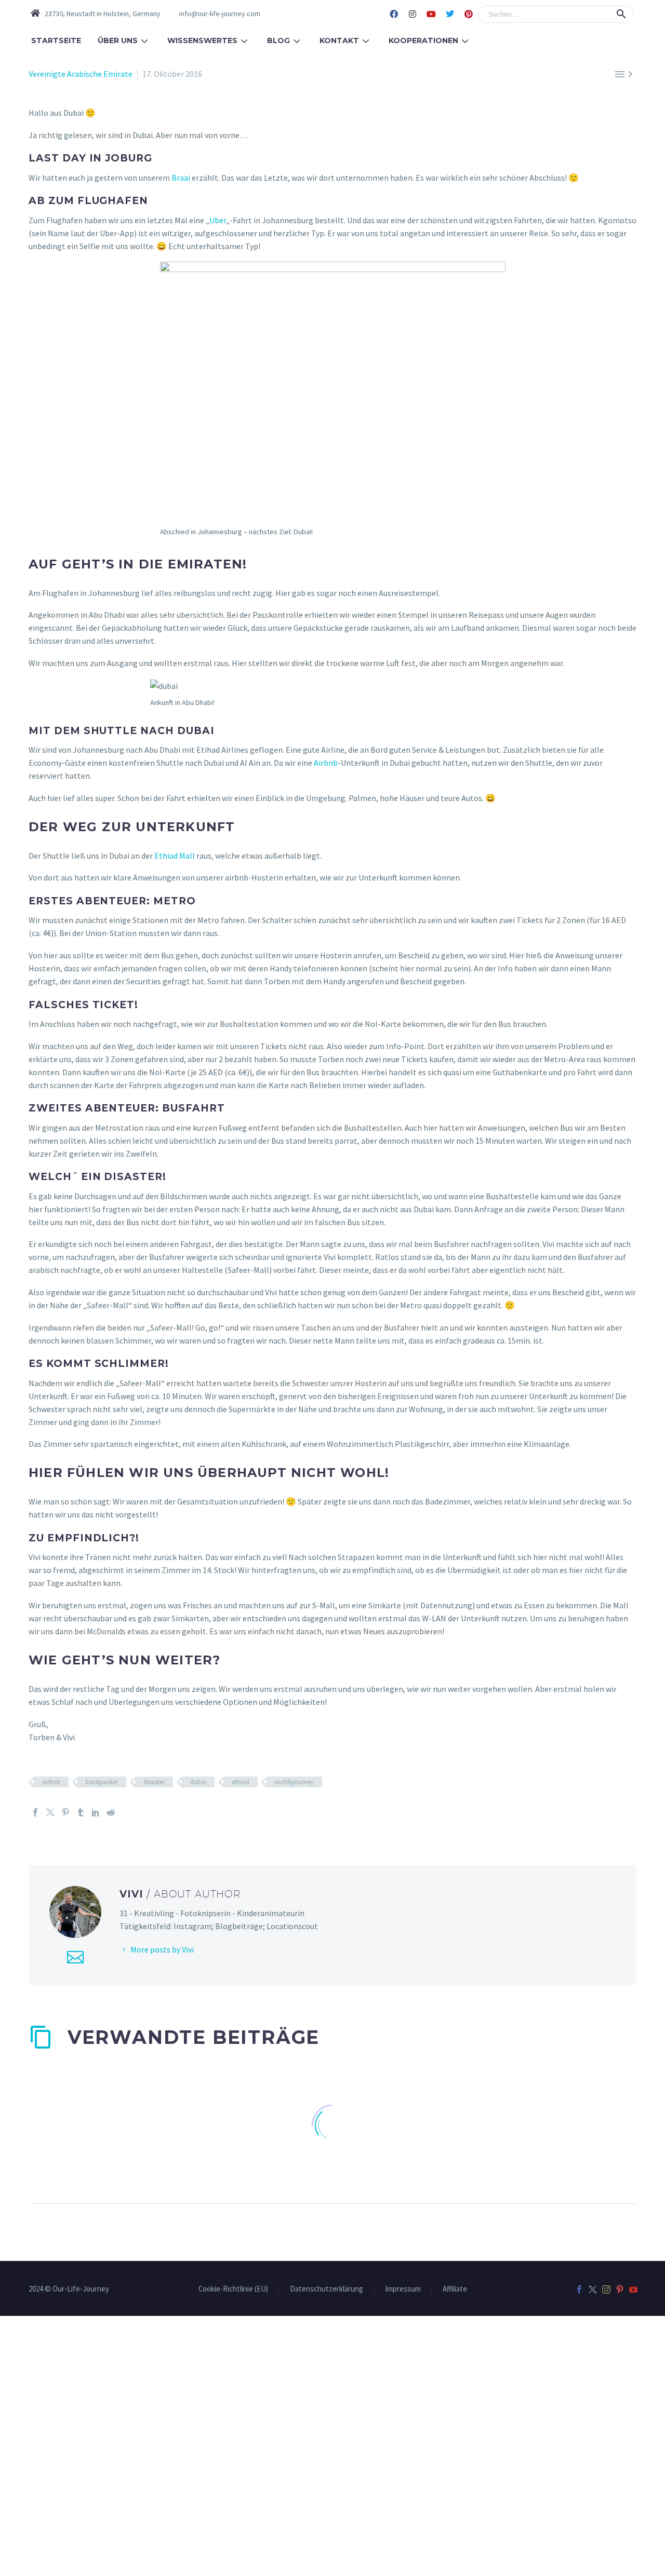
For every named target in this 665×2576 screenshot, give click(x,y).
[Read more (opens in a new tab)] (213, 14)
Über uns (118, 40)
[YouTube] (633, 2289)
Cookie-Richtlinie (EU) (233, 2289)
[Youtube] (431, 14)
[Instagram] (413, 14)
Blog (278, 40)
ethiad (241, 1782)
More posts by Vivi (162, 1949)
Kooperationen (423, 40)
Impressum (403, 2289)
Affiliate (455, 2289)
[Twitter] (450, 14)
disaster (154, 1782)
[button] (621, 14)
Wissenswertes (202, 40)
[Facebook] (394, 14)
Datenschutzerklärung (327, 2289)
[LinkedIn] (96, 1812)
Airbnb (326, 763)
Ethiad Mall (175, 856)
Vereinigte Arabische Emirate (81, 74)
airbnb (51, 1782)
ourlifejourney (294, 1782)
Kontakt (339, 40)
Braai (181, 178)
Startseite (56, 40)
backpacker (102, 1782)
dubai (198, 1782)
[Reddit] (111, 1812)
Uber (218, 220)
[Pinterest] (469, 14)
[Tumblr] (81, 1812)
